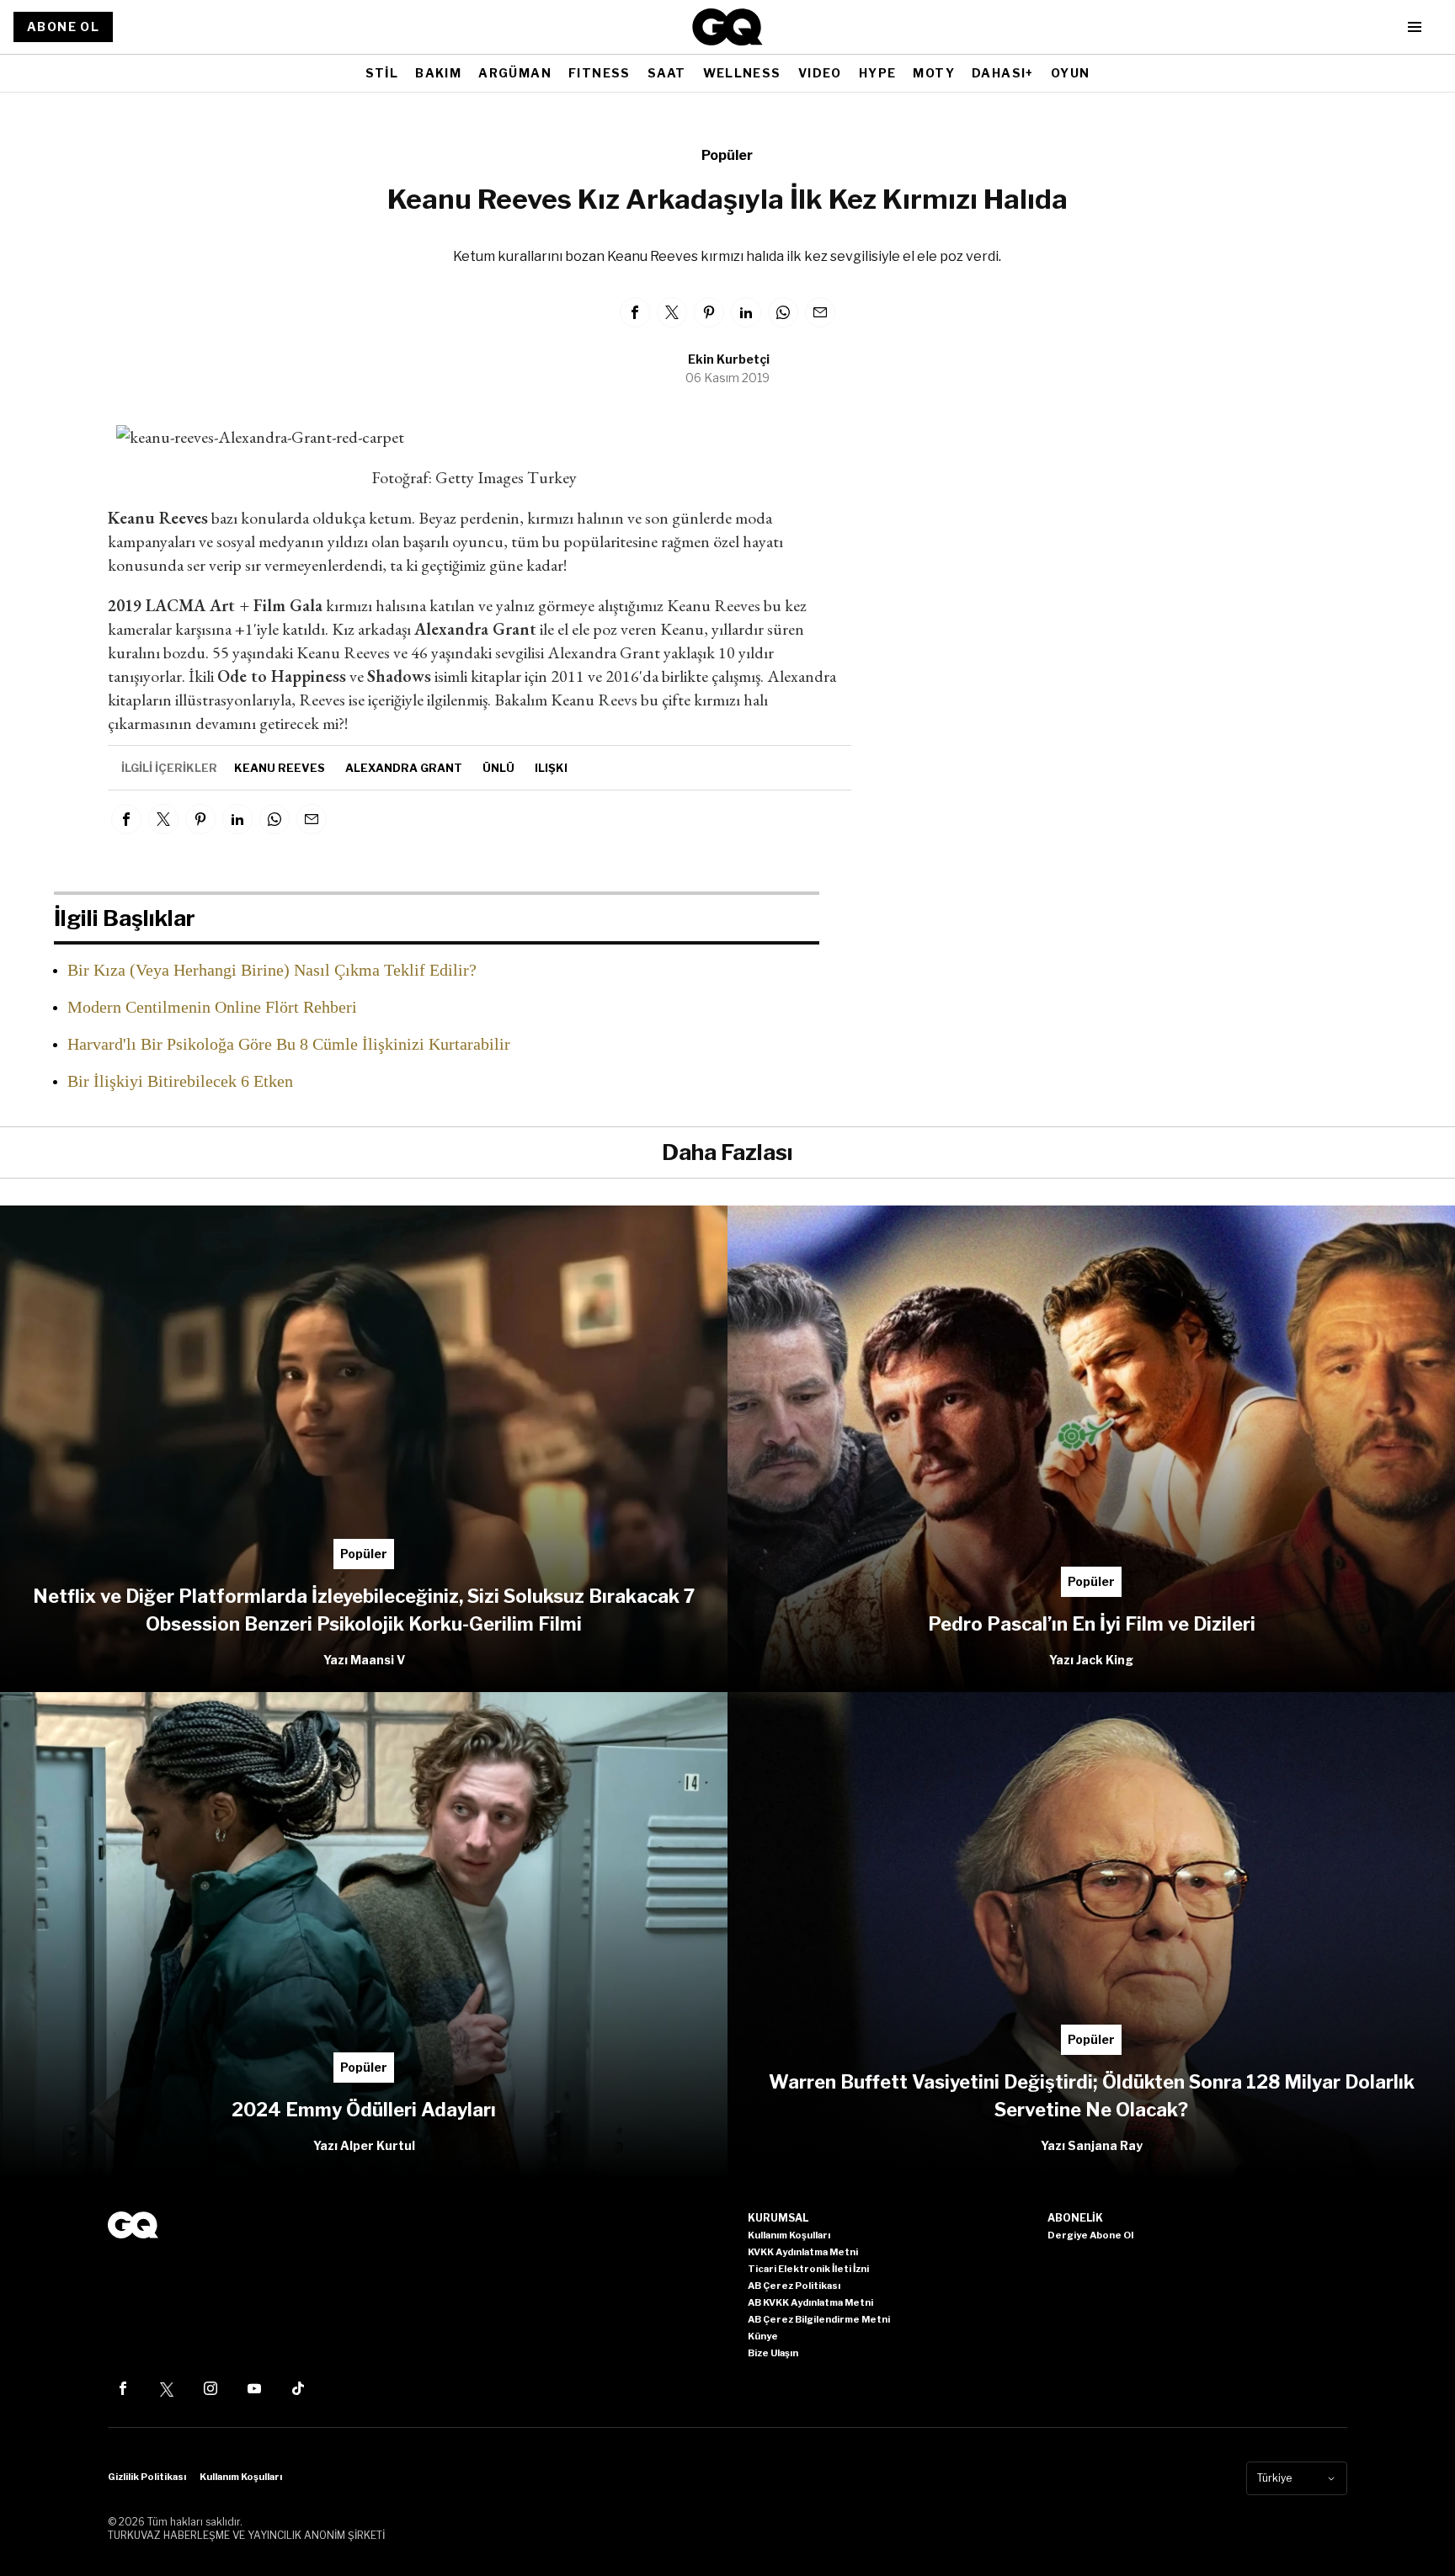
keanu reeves (280, 768)
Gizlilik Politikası (147, 2477)
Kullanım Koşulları (241, 2477)
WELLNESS (742, 73)
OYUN (1071, 73)
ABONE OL (63, 27)
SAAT (667, 73)
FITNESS (600, 73)
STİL (382, 73)
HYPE (878, 73)
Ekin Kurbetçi (729, 359)
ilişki (551, 768)
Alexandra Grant (404, 768)
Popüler (727, 155)
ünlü (498, 768)
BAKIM (438, 73)
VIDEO (820, 73)
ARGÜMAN (515, 73)
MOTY (934, 73)
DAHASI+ (1003, 73)
